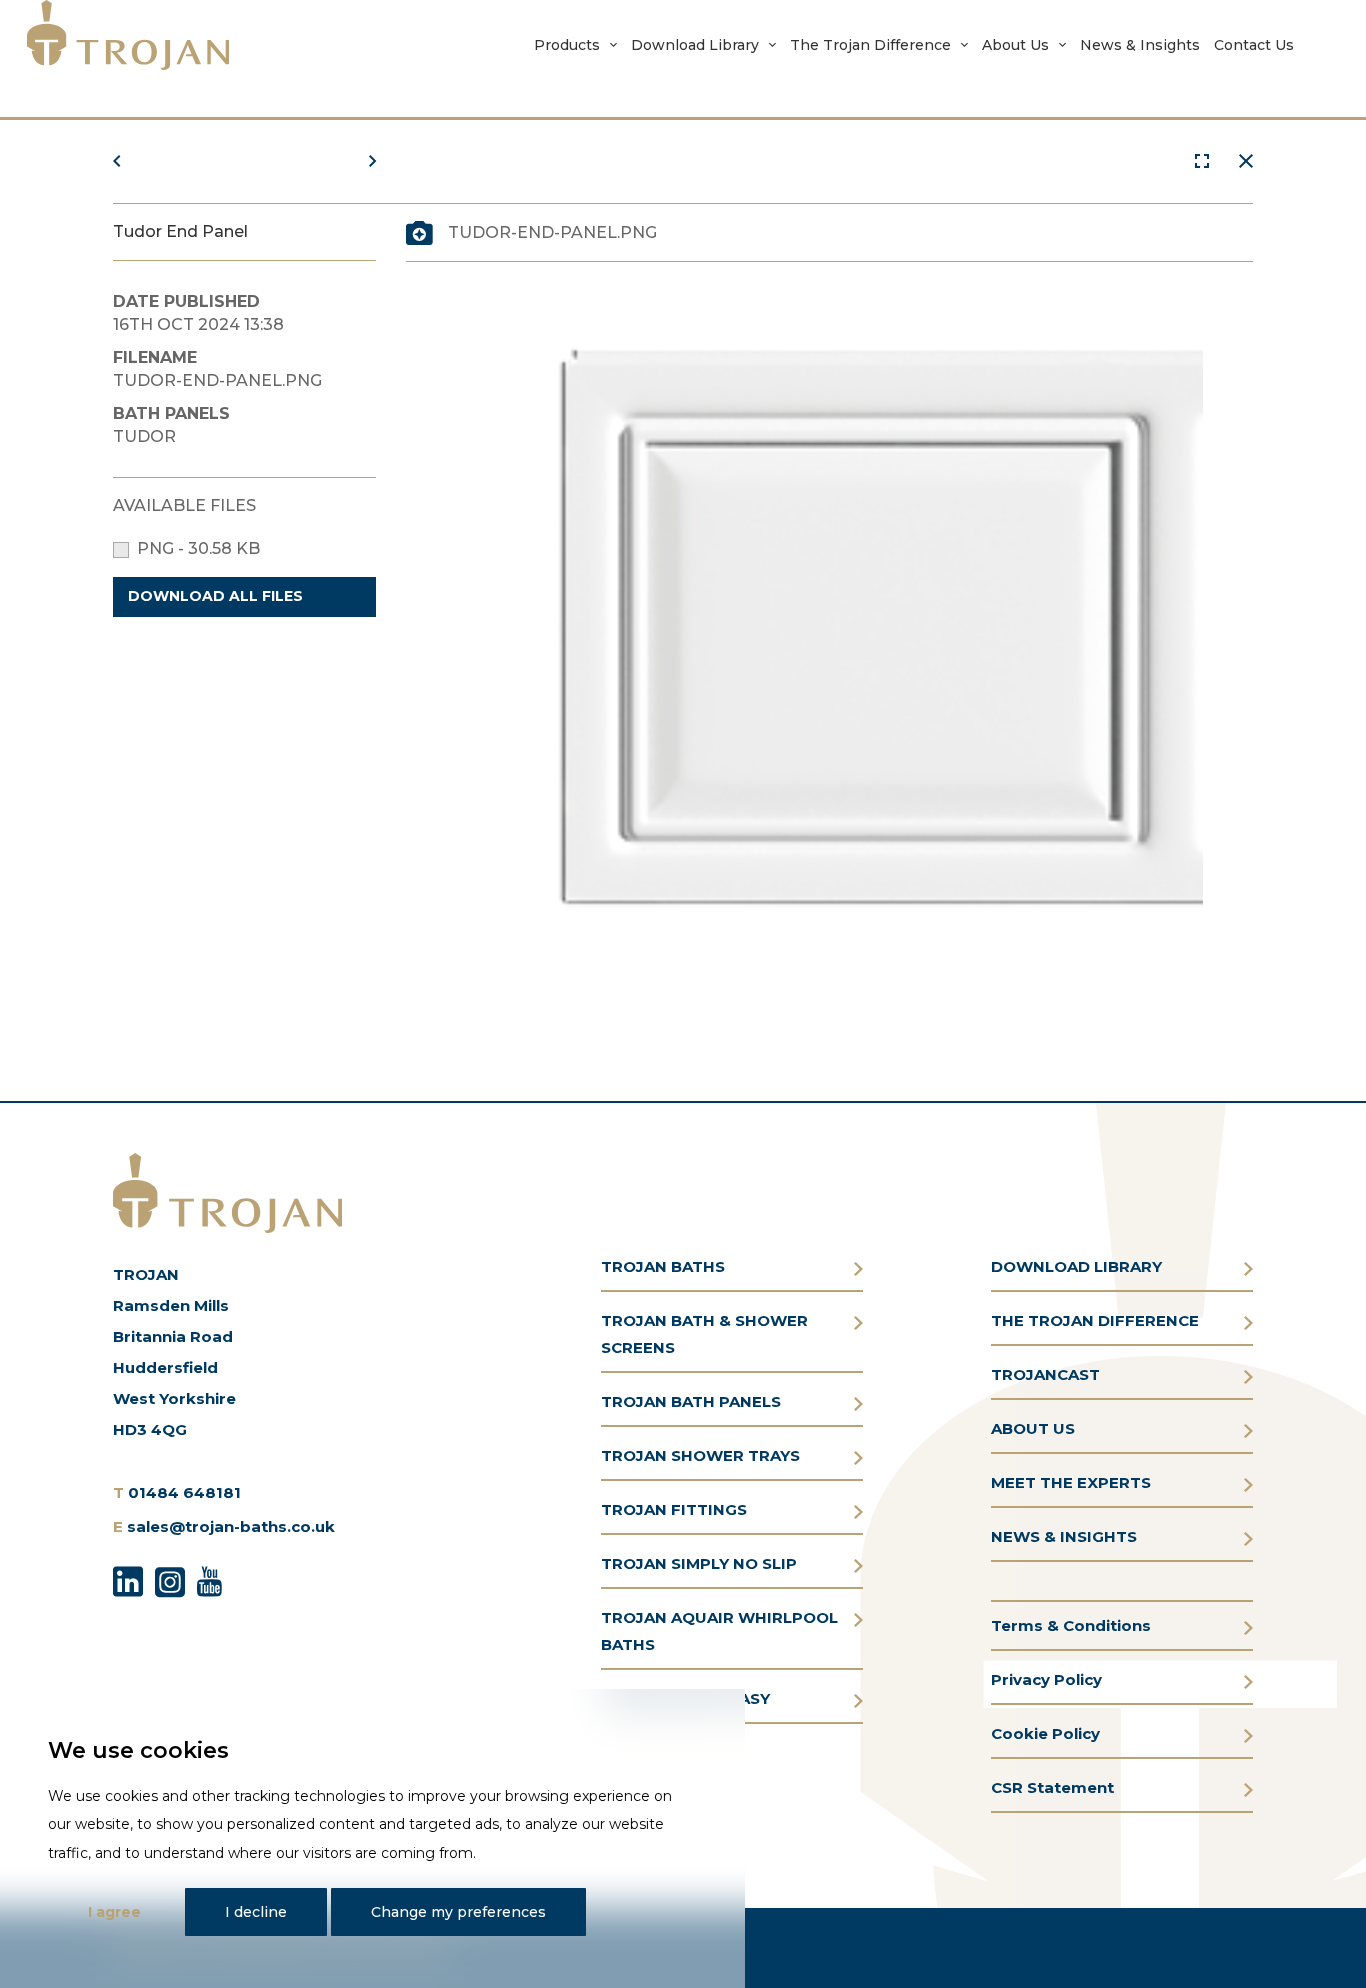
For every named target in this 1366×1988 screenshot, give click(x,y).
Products (567, 45)
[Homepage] (128, 35)
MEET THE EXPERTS (1071, 1482)
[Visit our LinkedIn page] (128, 1579)
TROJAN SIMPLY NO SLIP (699, 1563)
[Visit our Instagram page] (170, 1579)
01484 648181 (184, 1492)
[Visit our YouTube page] (209, 1579)
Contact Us (1254, 45)
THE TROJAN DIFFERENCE (1095, 1320)
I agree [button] (114, 1912)
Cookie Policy (1045, 1733)
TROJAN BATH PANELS (691, 1401)
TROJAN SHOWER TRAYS (700, 1455)
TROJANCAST (1045, 1374)
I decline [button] (256, 1912)
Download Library (695, 45)
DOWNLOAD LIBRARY (1076, 1266)
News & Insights (1140, 45)
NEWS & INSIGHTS (1064, 1536)
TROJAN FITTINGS (674, 1509)
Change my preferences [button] (458, 1912)
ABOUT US (1033, 1428)
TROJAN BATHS (663, 1266)
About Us (1015, 45)
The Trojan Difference (870, 45)
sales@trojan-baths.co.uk (231, 1526)
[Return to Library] (1246, 161)
